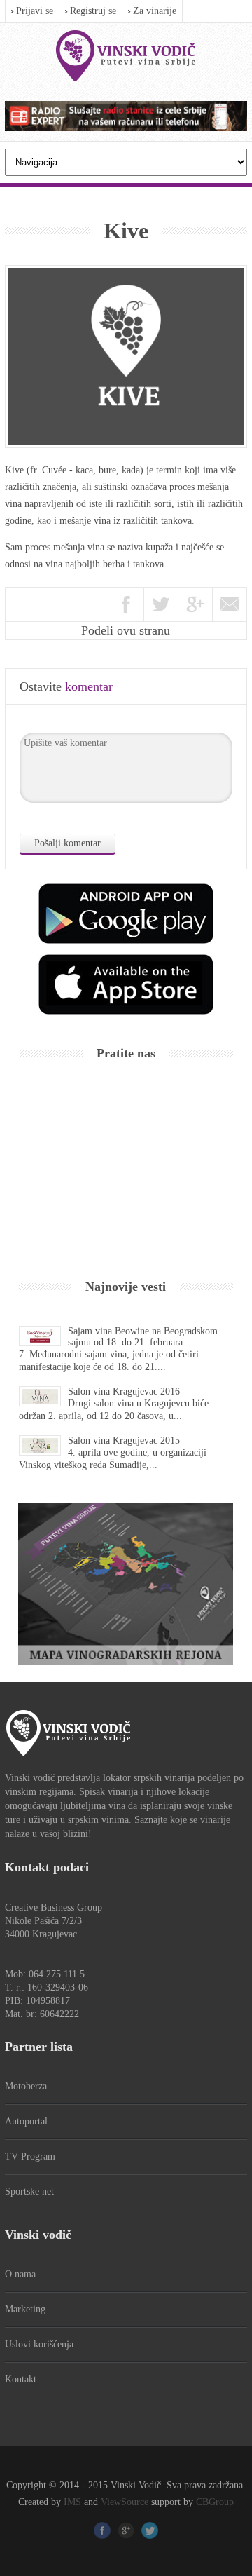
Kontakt (21, 2379)
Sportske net (29, 2191)
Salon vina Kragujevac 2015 (124, 1440)
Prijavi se (35, 11)
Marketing (25, 2309)
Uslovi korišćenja (39, 2344)
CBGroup (215, 2502)
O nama (20, 2274)
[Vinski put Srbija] (126, 56)
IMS (72, 2502)
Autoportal (26, 2121)
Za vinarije (155, 11)
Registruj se (93, 11)
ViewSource (125, 2502)
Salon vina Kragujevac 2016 (124, 1391)
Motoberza (26, 2086)
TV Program (30, 2156)
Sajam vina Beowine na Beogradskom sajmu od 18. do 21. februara (143, 1337)
